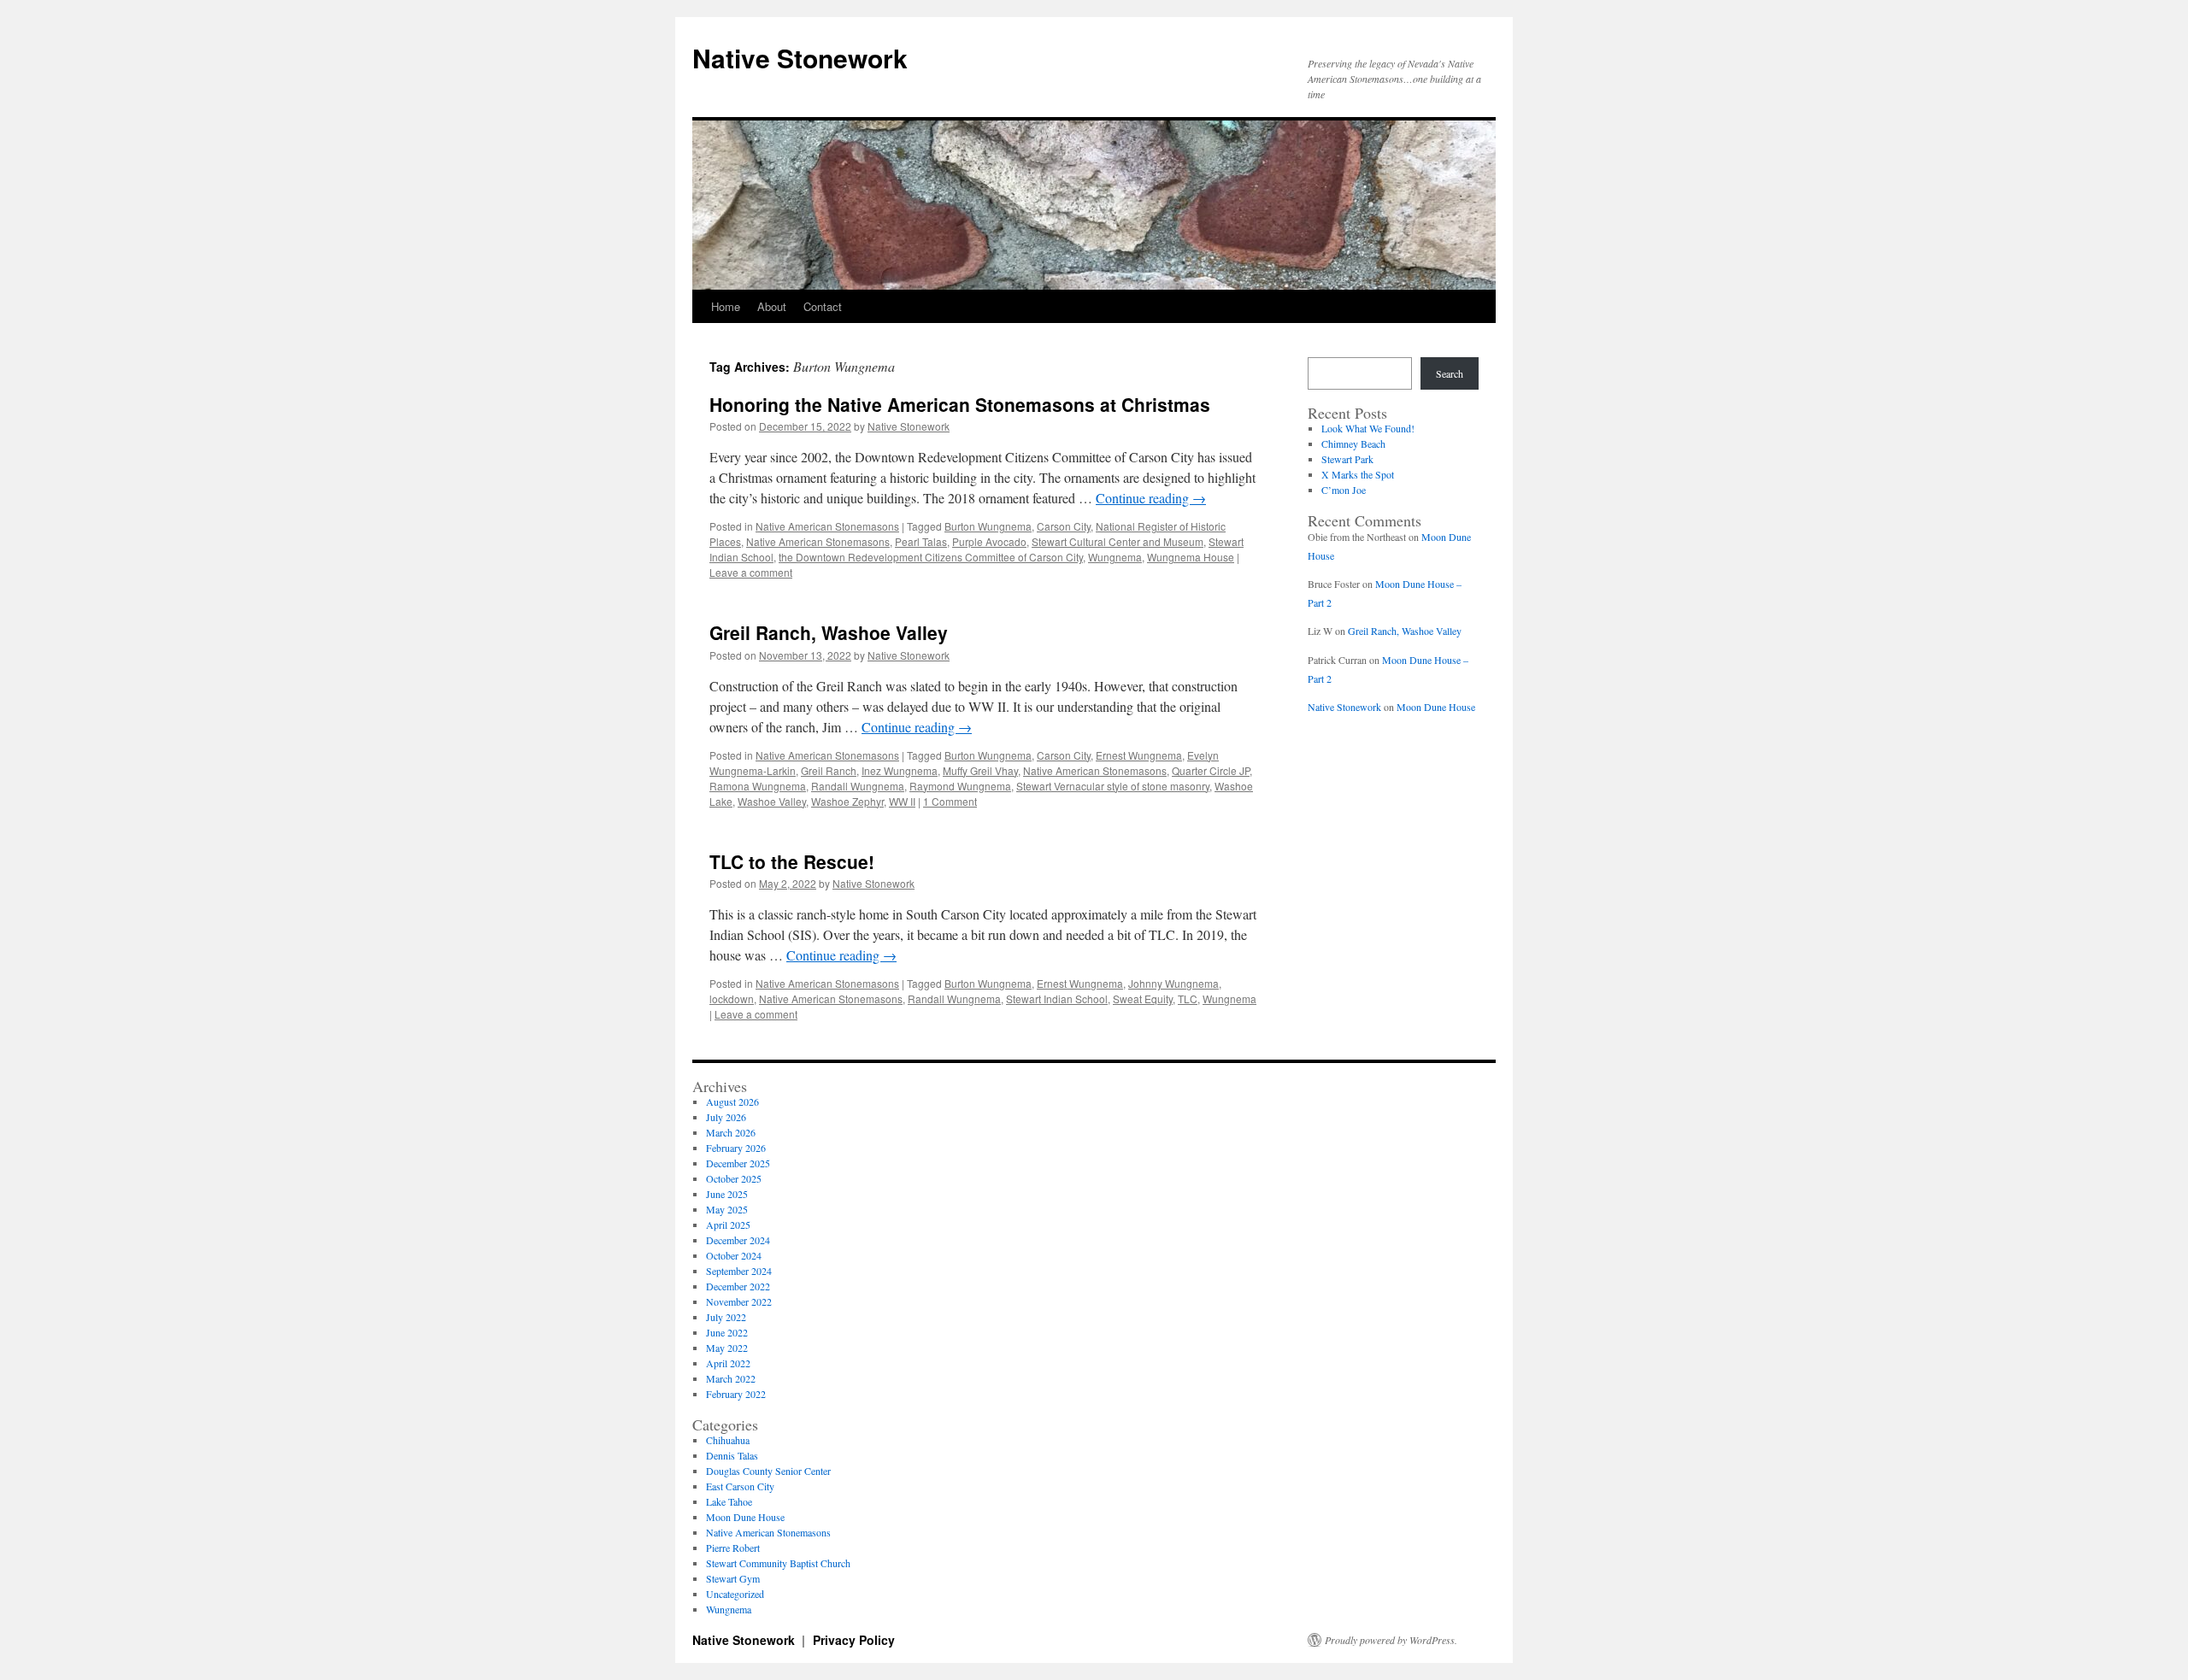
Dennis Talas (732, 1455)
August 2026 (732, 1101)
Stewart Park (1347, 459)
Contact (823, 306)
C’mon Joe (1344, 490)
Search (1450, 373)
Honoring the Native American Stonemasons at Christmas (960, 404)
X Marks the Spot (1358, 474)
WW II (902, 801)
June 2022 (727, 1332)
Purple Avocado (989, 541)
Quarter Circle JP (1211, 770)
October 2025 (734, 1178)
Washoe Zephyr (847, 801)
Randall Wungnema (858, 786)
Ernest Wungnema (1139, 755)
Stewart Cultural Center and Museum (1118, 541)
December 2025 (738, 1163)
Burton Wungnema (988, 526)
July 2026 (726, 1117)
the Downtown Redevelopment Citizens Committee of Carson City (931, 557)
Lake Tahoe (729, 1501)
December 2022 (738, 1286)
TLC (1188, 999)
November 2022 (739, 1301)
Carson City (1064, 526)
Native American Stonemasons (827, 526)
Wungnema (1115, 557)
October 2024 (734, 1255)
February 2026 (736, 1148)
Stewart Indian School (1057, 999)
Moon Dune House (1436, 707)
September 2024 (739, 1271)
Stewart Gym (733, 1578)
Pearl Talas (921, 541)
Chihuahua (728, 1440)
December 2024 (738, 1240)
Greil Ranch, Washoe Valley (829, 632)
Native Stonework (800, 58)
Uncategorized (735, 1594)
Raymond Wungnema (960, 786)
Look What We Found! (1368, 428)
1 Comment (950, 801)
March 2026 (731, 1132)
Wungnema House (1191, 557)
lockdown (732, 999)
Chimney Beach (1353, 443)
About (772, 306)
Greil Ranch (829, 770)
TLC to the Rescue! (792, 861)
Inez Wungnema (900, 770)
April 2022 (728, 1363)
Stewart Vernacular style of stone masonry (1113, 786)
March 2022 (731, 1378)
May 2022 (727, 1348)
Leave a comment (751, 572)
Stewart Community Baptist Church (778, 1563)
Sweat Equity (1143, 999)
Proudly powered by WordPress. (1391, 1640)
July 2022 (726, 1317)
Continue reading (1151, 498)
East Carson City (740, 1486)
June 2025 (727, 1194)
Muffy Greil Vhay (980, 770)
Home (726, 306)
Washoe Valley (772, 801)
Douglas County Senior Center (768, 1471)
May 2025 (727, 1209)
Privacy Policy (854, 1640)
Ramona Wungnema (758, 786)
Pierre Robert (733, 1548)
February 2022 (736, 1394)
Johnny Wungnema (1173, 983)
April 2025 (728, 1225)
